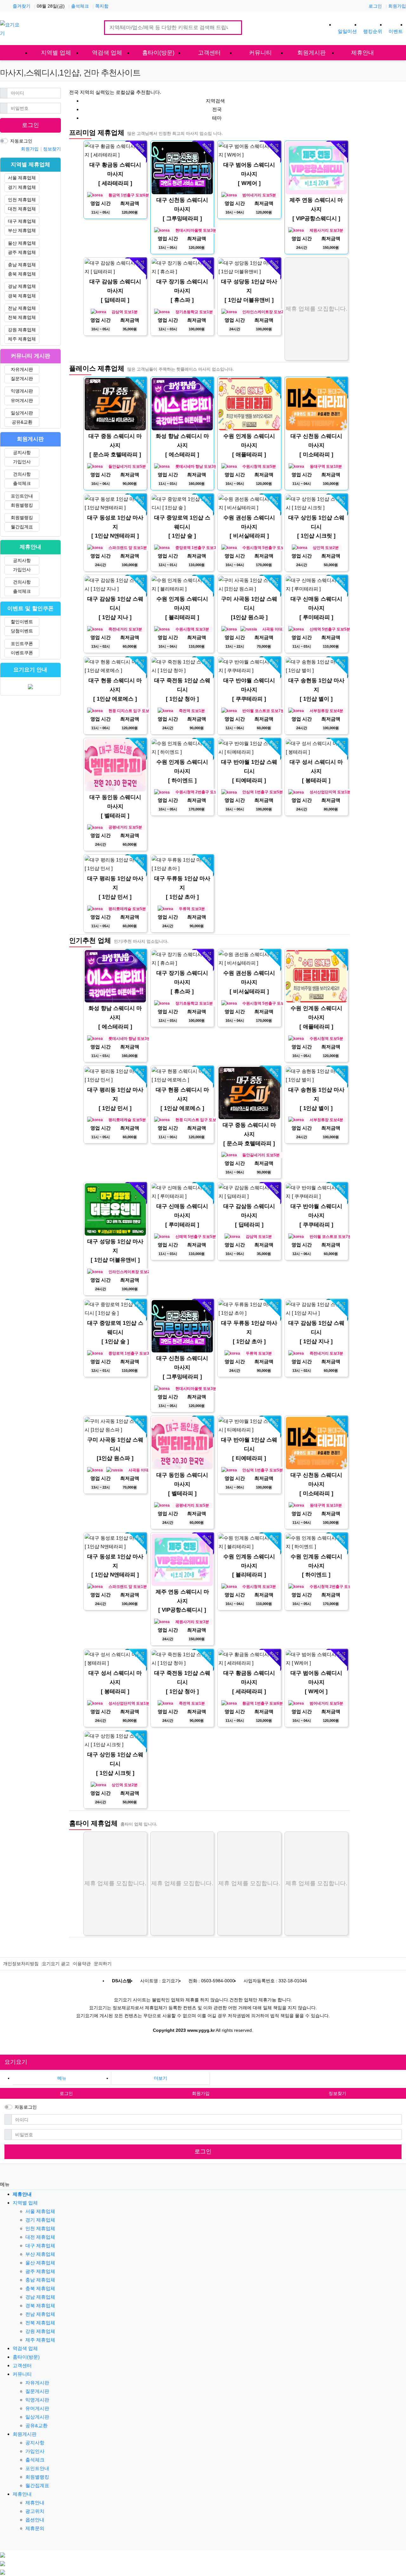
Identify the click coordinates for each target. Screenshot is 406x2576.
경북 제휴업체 (22, 296)
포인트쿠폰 (22, 644)
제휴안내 (22, 2494)
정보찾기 (52, 149)
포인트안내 (22, 496)
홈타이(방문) (26, 2357)
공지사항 (22, 452)
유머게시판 (22, 400)
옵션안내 (35, 2520)
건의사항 (22, 474)
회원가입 (397, 6)
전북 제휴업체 (22, 317)
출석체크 (80, 6)
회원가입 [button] (201, 2093)
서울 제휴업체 (22, 178)
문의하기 (103, 1964)
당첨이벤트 (22, 631)
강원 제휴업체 (22, 330)
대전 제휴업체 (22, 209)
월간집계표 (22, 527)
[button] (160, 2078)
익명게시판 (22, 391)
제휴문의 (35, 2528)
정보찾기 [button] (337, 2093)
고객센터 (22, 2365)
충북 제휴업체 (22, 274)
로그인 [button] (66, 2093)
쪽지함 (102, 6)
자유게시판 (22, 369)
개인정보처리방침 (21, 1964)
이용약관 (82, 1964)
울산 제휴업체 (22, 243)
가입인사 (22, 462)
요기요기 (16, 2062)
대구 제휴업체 (22, 221)
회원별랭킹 (22, 505)
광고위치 (35, 2511)
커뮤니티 (22, 2374)
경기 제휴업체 (22, 187)
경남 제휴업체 (22, 286)
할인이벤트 (22, 622)
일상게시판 (22, 413)
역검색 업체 (25, 2348)
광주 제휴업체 (22, 252)
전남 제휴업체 (22, 308)
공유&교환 (22, 422)
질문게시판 (22, 379)
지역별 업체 (25, 2203)
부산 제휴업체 (22, 230)
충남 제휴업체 (22, 265)
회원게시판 (25, 2434)
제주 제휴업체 (22, 339)
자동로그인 (21, 141)
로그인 (375, 6)
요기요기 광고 (56, 1964)
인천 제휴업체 (22, 200)
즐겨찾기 (22, 6)
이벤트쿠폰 (22, 653)
